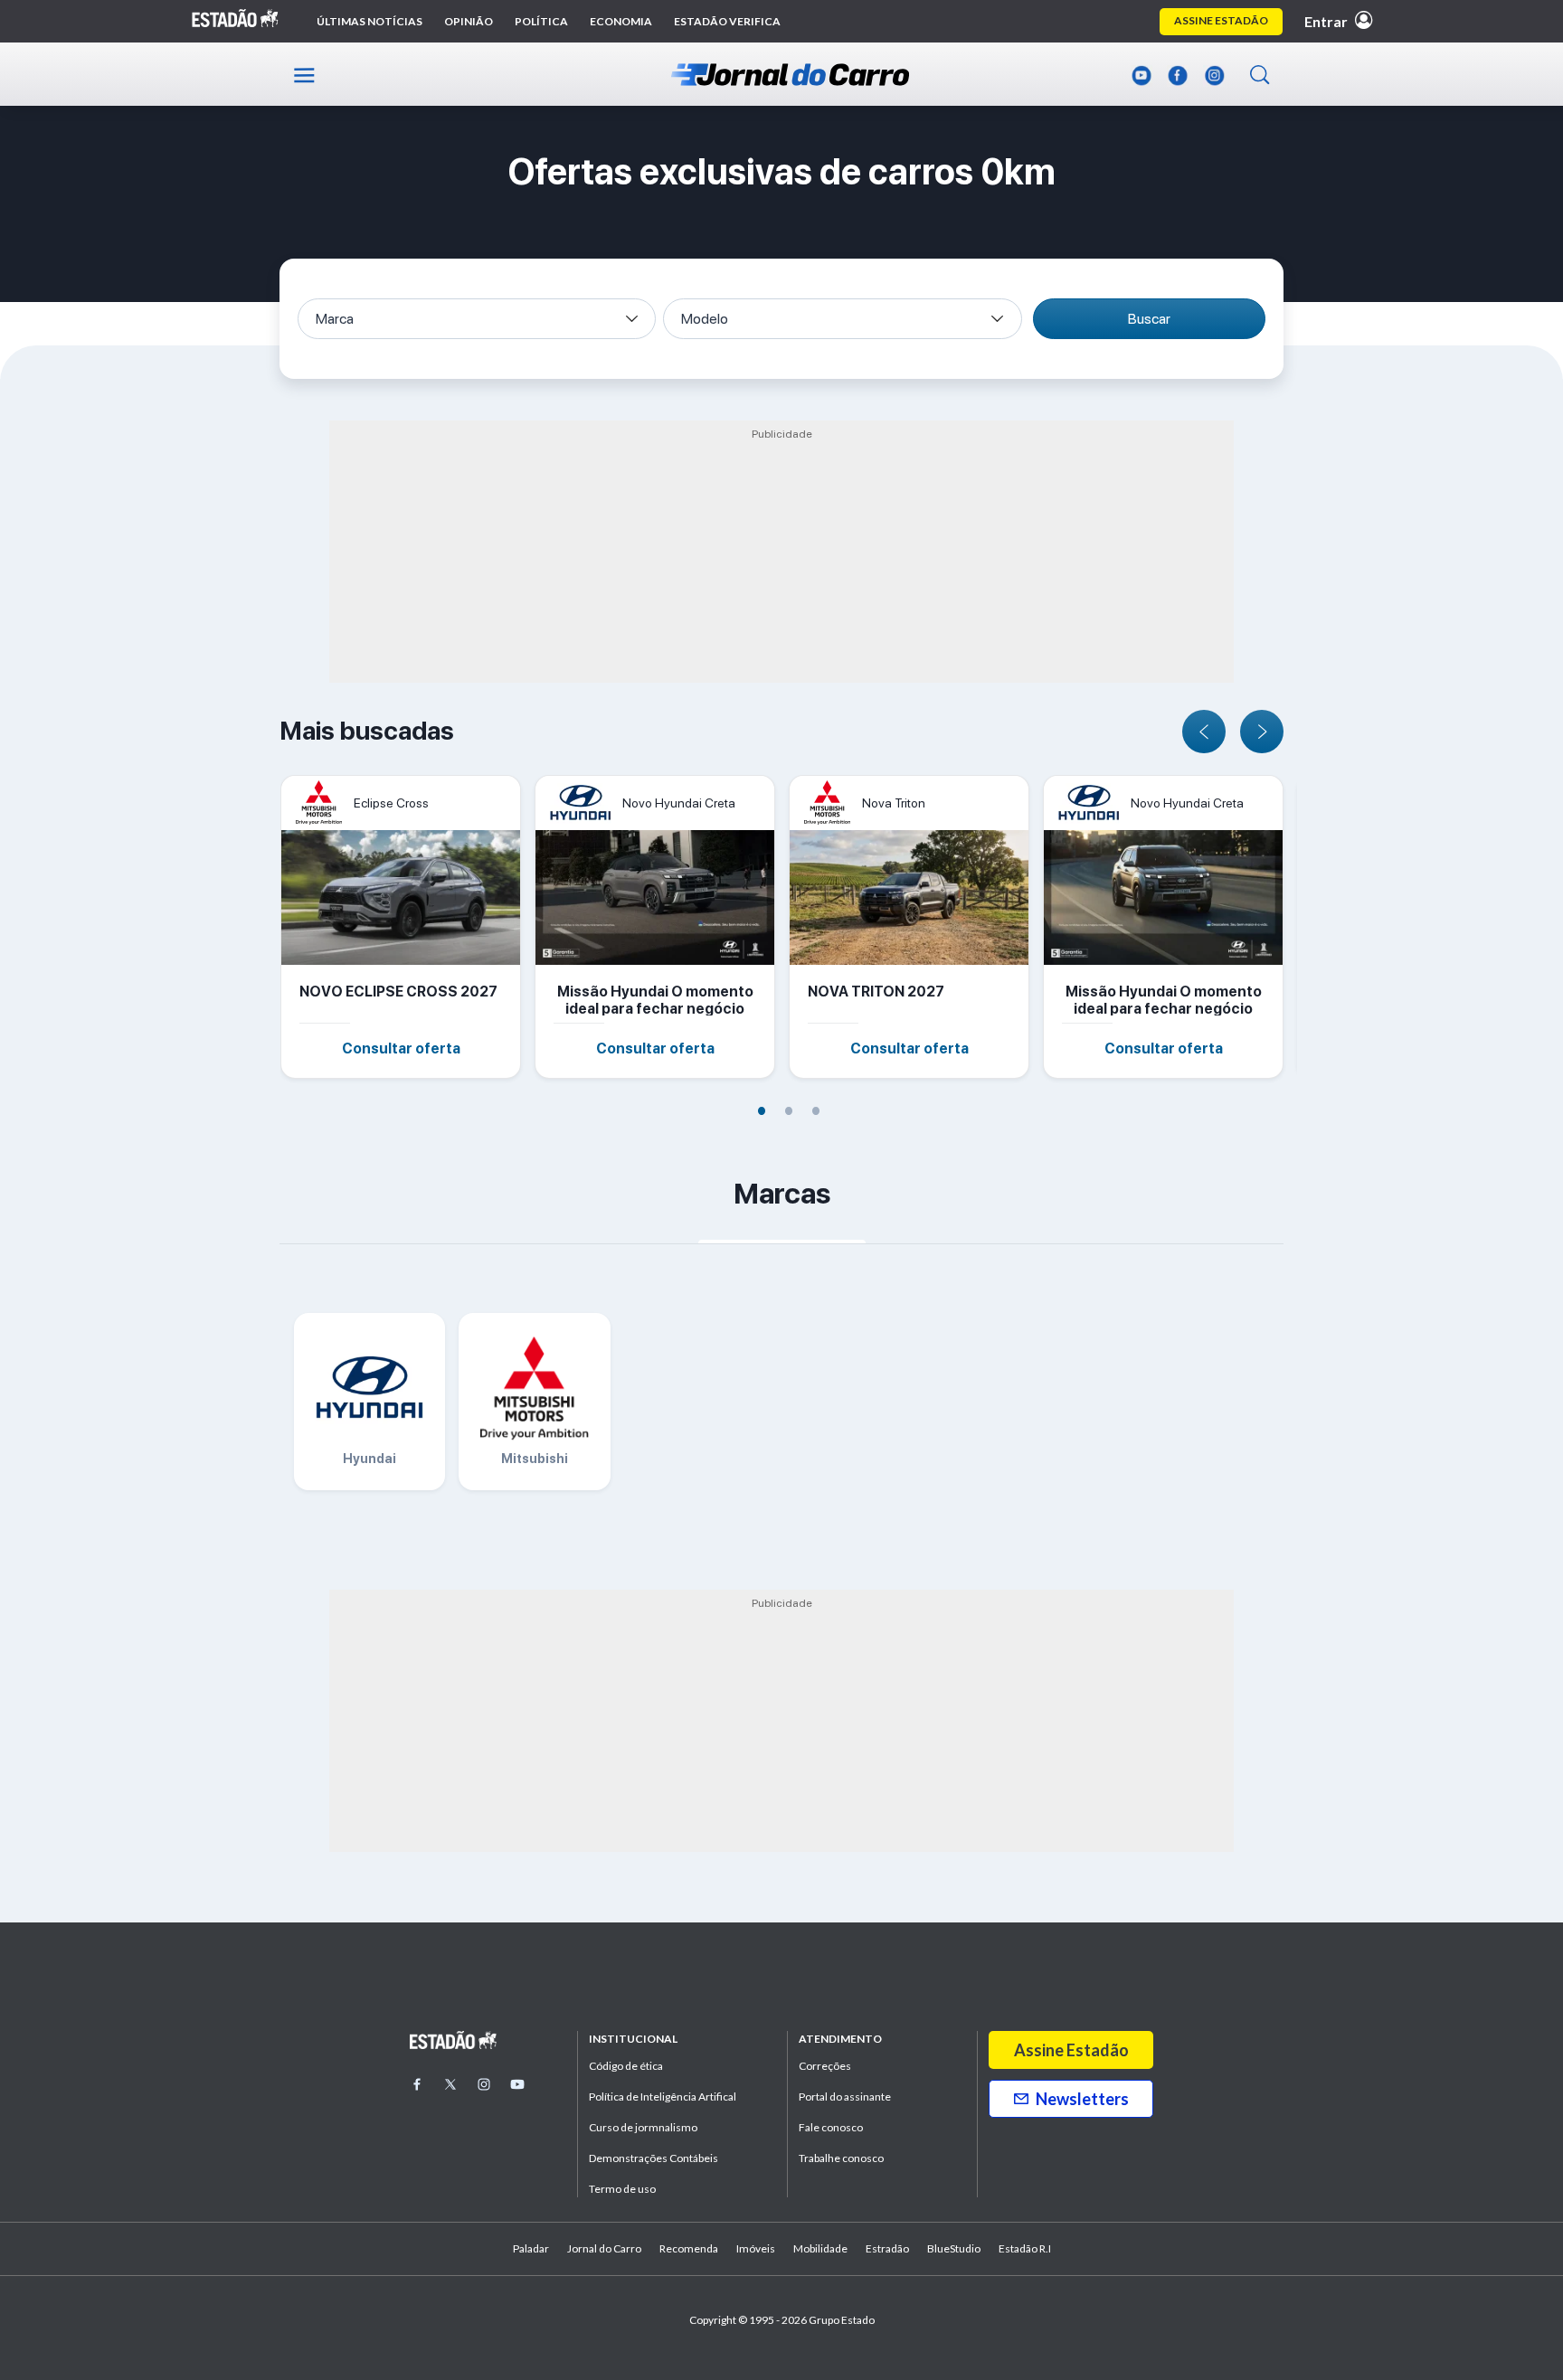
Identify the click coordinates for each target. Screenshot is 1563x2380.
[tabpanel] (407, 927)
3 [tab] (816, 1110)
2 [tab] (789, 1110)
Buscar (1149, 319)
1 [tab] (762, 1110)
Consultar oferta (401, 1048)
